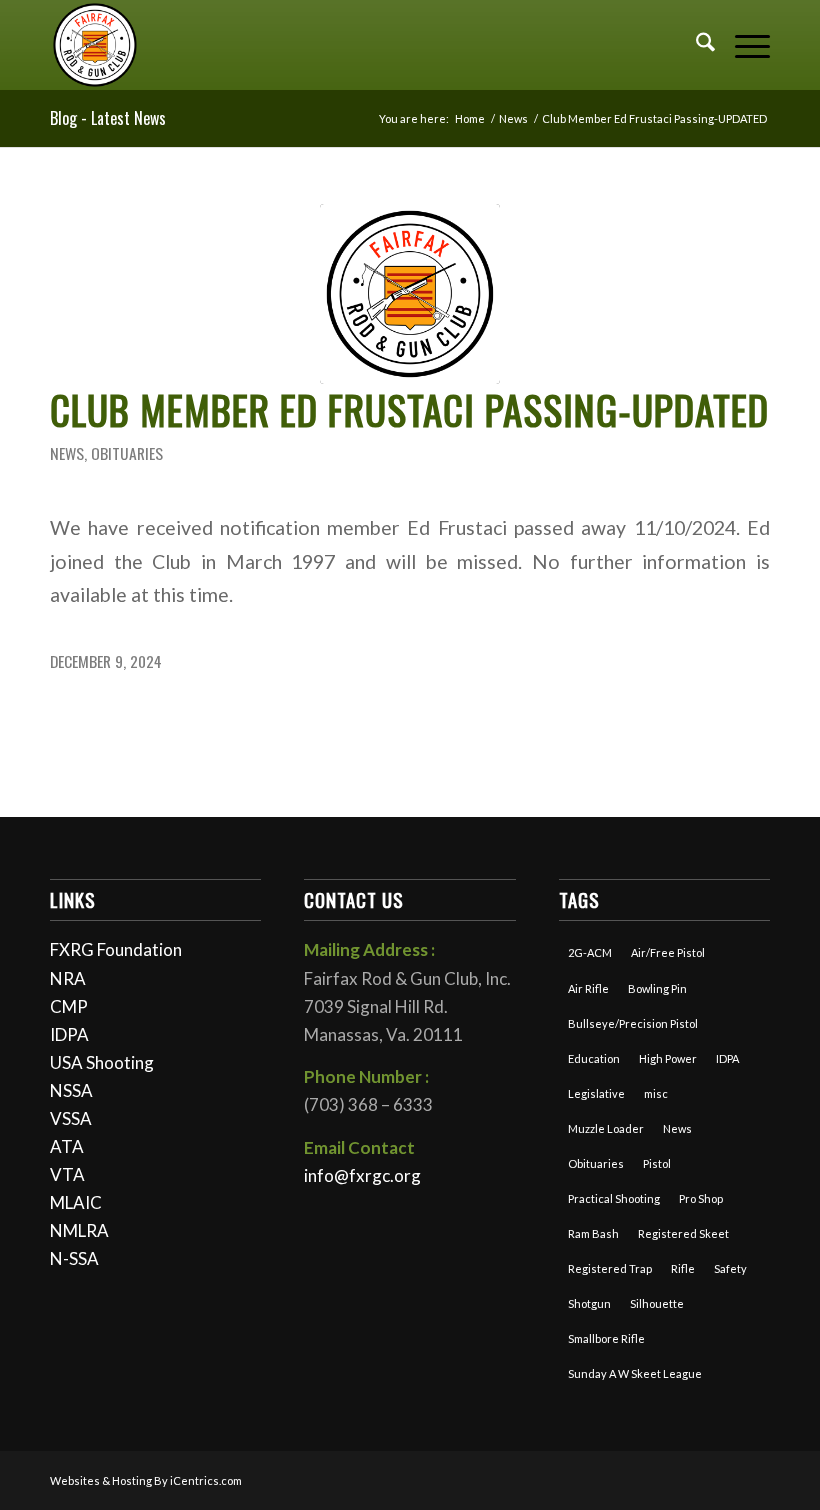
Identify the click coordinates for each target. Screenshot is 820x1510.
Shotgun (589, 1303)
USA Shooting (102, 1062)
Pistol (657, 1163)
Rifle (683, 1268)
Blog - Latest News (108, 118)
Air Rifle (588, 988)
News (67, 453)
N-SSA (74, 1258)
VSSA (71, 1118)
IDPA (69, 1034)
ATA (67, 1146)
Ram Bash (593, 1233)
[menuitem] (695, 45)
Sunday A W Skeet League (635, 1373)
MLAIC (76, 1202)
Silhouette (657, 1303)
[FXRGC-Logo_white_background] (410, 294)
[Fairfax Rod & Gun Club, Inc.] (95, 45)
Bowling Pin (657, 988)
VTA (67, 1174)
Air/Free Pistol (668, 952)
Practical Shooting (614, 1198)
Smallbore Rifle (606, 1338)
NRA (68, 978)
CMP (69, 1006)
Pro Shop (701, 1198)
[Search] (695, 45)
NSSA (71, 1090)
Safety (730, 1268)
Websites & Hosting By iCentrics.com (146, 1480)
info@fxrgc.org (362, 1175)
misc (656, 1093)
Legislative (596, 1093)
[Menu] (742, 45)
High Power (668, 1058)
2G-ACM (590, 952)
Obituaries (127, 453)
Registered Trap (610, 1268)
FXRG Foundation (116, 949)
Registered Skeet (683, 1233)
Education (594, 1058)
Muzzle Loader (606, 1128)
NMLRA (79, 1230)
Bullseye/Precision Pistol (633, 1023)
